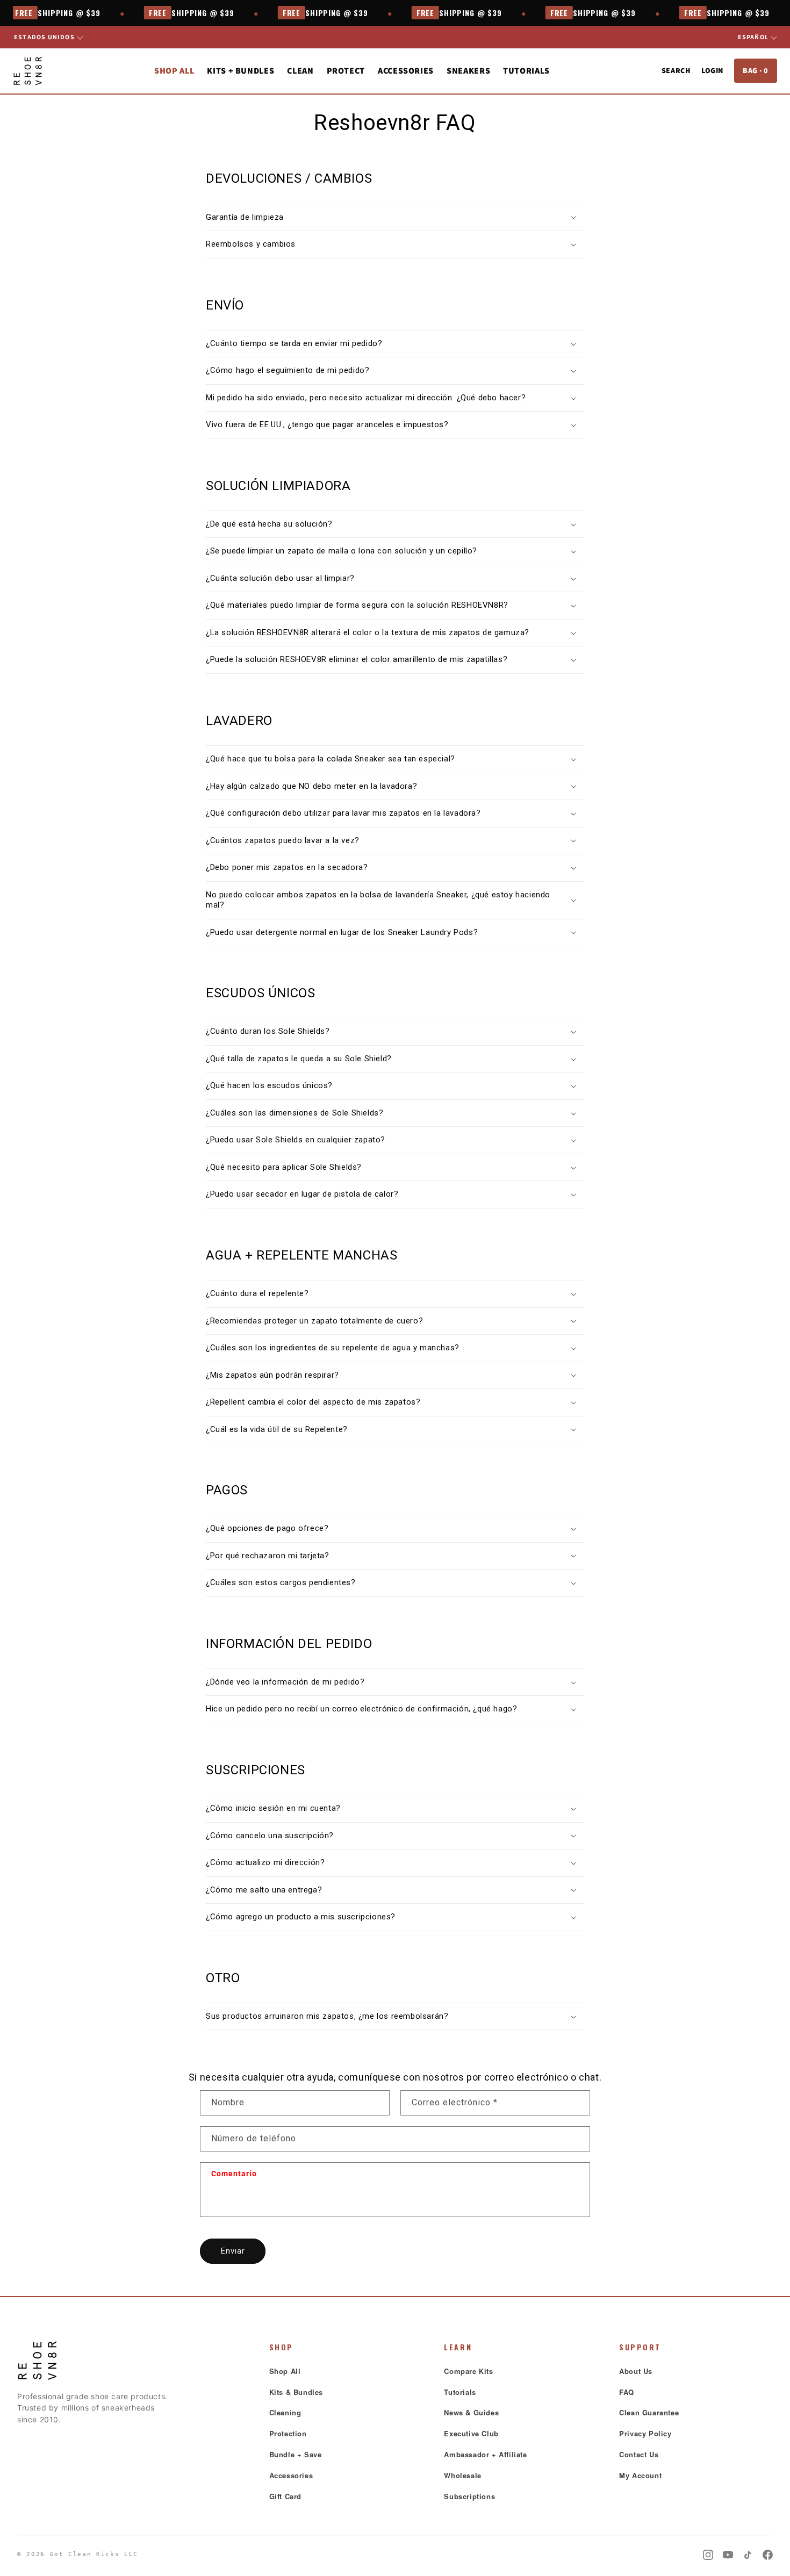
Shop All (174, 71)
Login (712, 70)
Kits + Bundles (240, 71)
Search (676, 70)
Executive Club (471, 2433)
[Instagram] (708, 2555)
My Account (640, 2475)
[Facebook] (768, 2555)
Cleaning (285, 2412)
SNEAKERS (468, 71)
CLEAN (300, 71)
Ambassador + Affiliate (485, 2454)
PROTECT (346, 71)
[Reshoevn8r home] (28, 71)
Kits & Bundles (296, 2392)
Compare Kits (468, 2371)
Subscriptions (469, 2496)
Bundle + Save (296, 2454)
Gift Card (285, 2496)
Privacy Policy (645, 2433)
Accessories (291, 2475)
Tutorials (526, 71)
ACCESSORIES (406, 71)
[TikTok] (748, 2555)
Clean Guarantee (649, 2412)
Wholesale (462, 2475)
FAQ (627, 2392)
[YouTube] (728, 2555)
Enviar (233, 2251)
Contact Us (639, 2454)
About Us (636, 2371)
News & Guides (471, 2412)
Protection (288, 2433)
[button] (395, 218)
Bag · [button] (756, 70)
